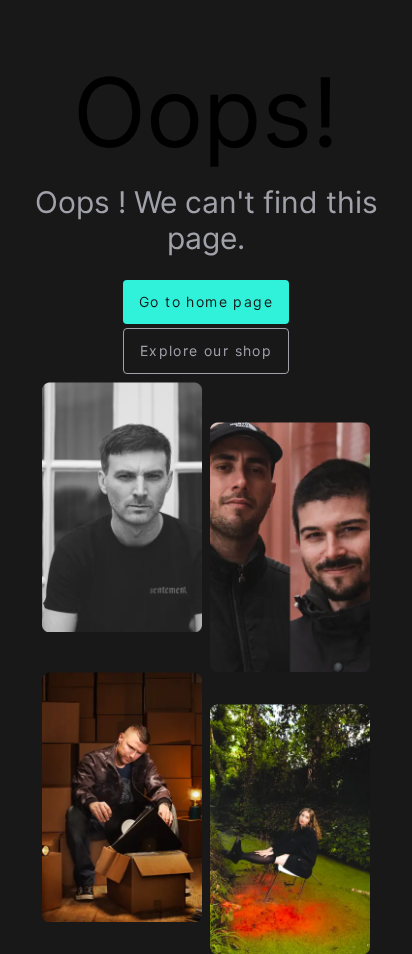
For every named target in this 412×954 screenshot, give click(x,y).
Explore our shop (206, 350)
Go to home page (206, 301)
